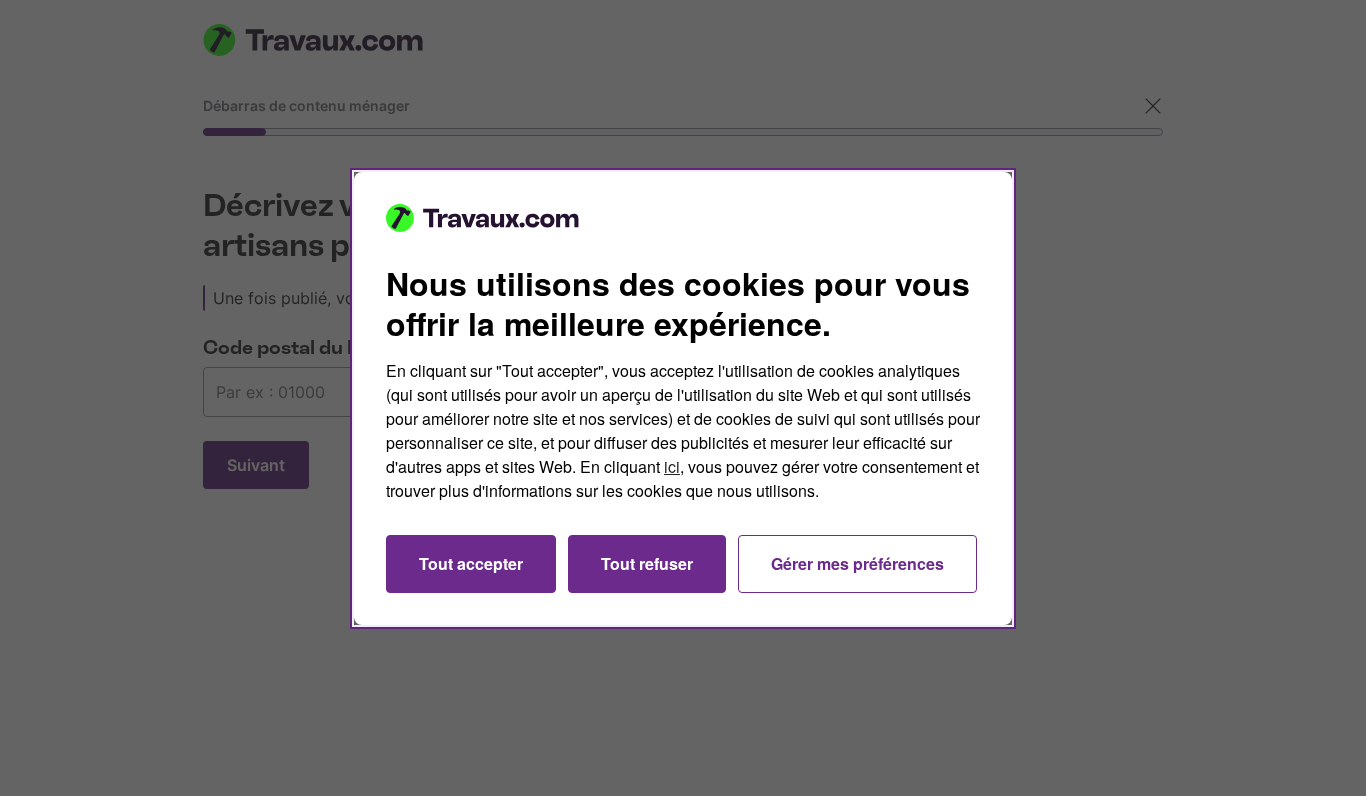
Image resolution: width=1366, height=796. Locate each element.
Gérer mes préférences (857, 563)
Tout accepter (471, 563)
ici (672, 466)
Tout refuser (647, 563)
